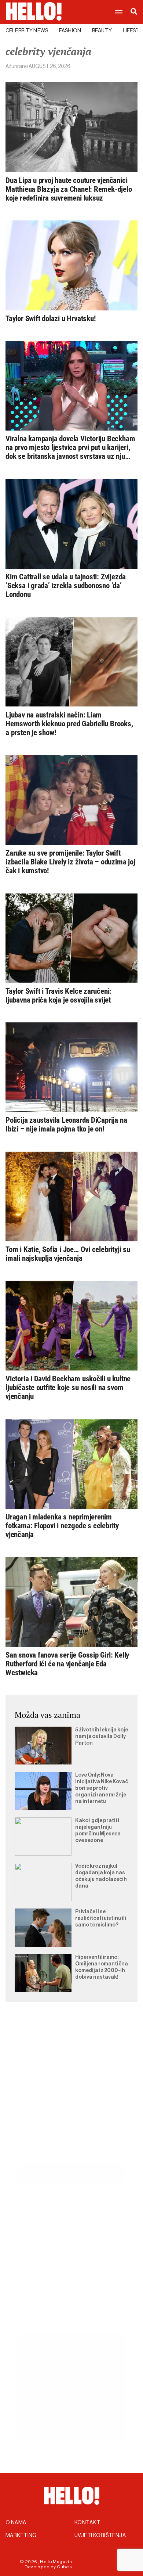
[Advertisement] (71, 2091)
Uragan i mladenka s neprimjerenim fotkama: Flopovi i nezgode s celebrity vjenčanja (62, 1526)
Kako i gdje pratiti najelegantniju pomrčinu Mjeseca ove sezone (98, 1831)
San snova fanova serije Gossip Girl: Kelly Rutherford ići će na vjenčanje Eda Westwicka (67, 1664)
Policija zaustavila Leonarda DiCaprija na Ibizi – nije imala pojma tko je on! (66, 1125)
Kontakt (87, 2523)
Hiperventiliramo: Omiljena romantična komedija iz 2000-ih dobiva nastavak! (102, 1967)
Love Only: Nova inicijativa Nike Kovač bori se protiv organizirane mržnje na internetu (102, 1788)
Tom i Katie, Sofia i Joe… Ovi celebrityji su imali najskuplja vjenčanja (68, 1254)
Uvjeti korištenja (100, 2536)
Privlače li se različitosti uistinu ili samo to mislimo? (101, 1918)
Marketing (21, 2536)
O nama (16, 2523)
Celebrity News (27, 31)
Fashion (70, 31)
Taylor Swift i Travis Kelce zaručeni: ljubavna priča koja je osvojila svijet (58, 996)
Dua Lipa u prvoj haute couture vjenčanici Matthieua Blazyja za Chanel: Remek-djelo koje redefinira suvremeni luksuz (69, 189)
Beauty (102, 31)
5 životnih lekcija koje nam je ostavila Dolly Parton (102, 1737)
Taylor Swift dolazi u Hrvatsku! (51, 319)
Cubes (64, 2567)
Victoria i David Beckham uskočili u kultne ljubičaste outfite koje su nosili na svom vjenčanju (68, 1388)
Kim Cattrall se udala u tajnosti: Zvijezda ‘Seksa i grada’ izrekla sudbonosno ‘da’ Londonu (66, 586)
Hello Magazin (56, 2562)
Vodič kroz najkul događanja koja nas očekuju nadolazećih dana (101, 1876)
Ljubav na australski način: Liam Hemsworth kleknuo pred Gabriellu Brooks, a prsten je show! (69, 724)
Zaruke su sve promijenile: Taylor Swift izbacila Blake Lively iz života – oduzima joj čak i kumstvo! (70, 862)
